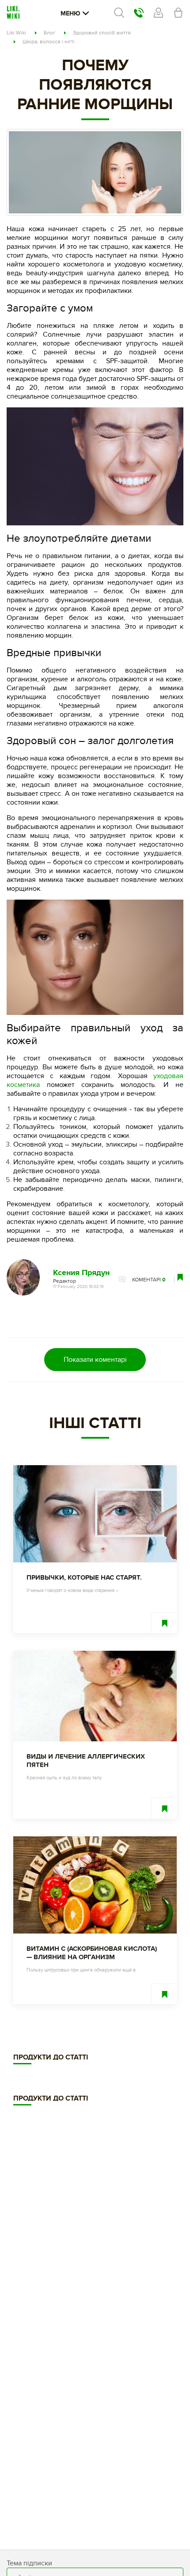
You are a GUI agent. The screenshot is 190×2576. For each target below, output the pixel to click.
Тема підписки (29, 2563)
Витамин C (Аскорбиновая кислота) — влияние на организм (92, 1953)
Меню (70, 13)
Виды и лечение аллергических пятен (86, 1761)
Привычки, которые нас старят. (84, 1578)
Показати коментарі (95, 1360)
